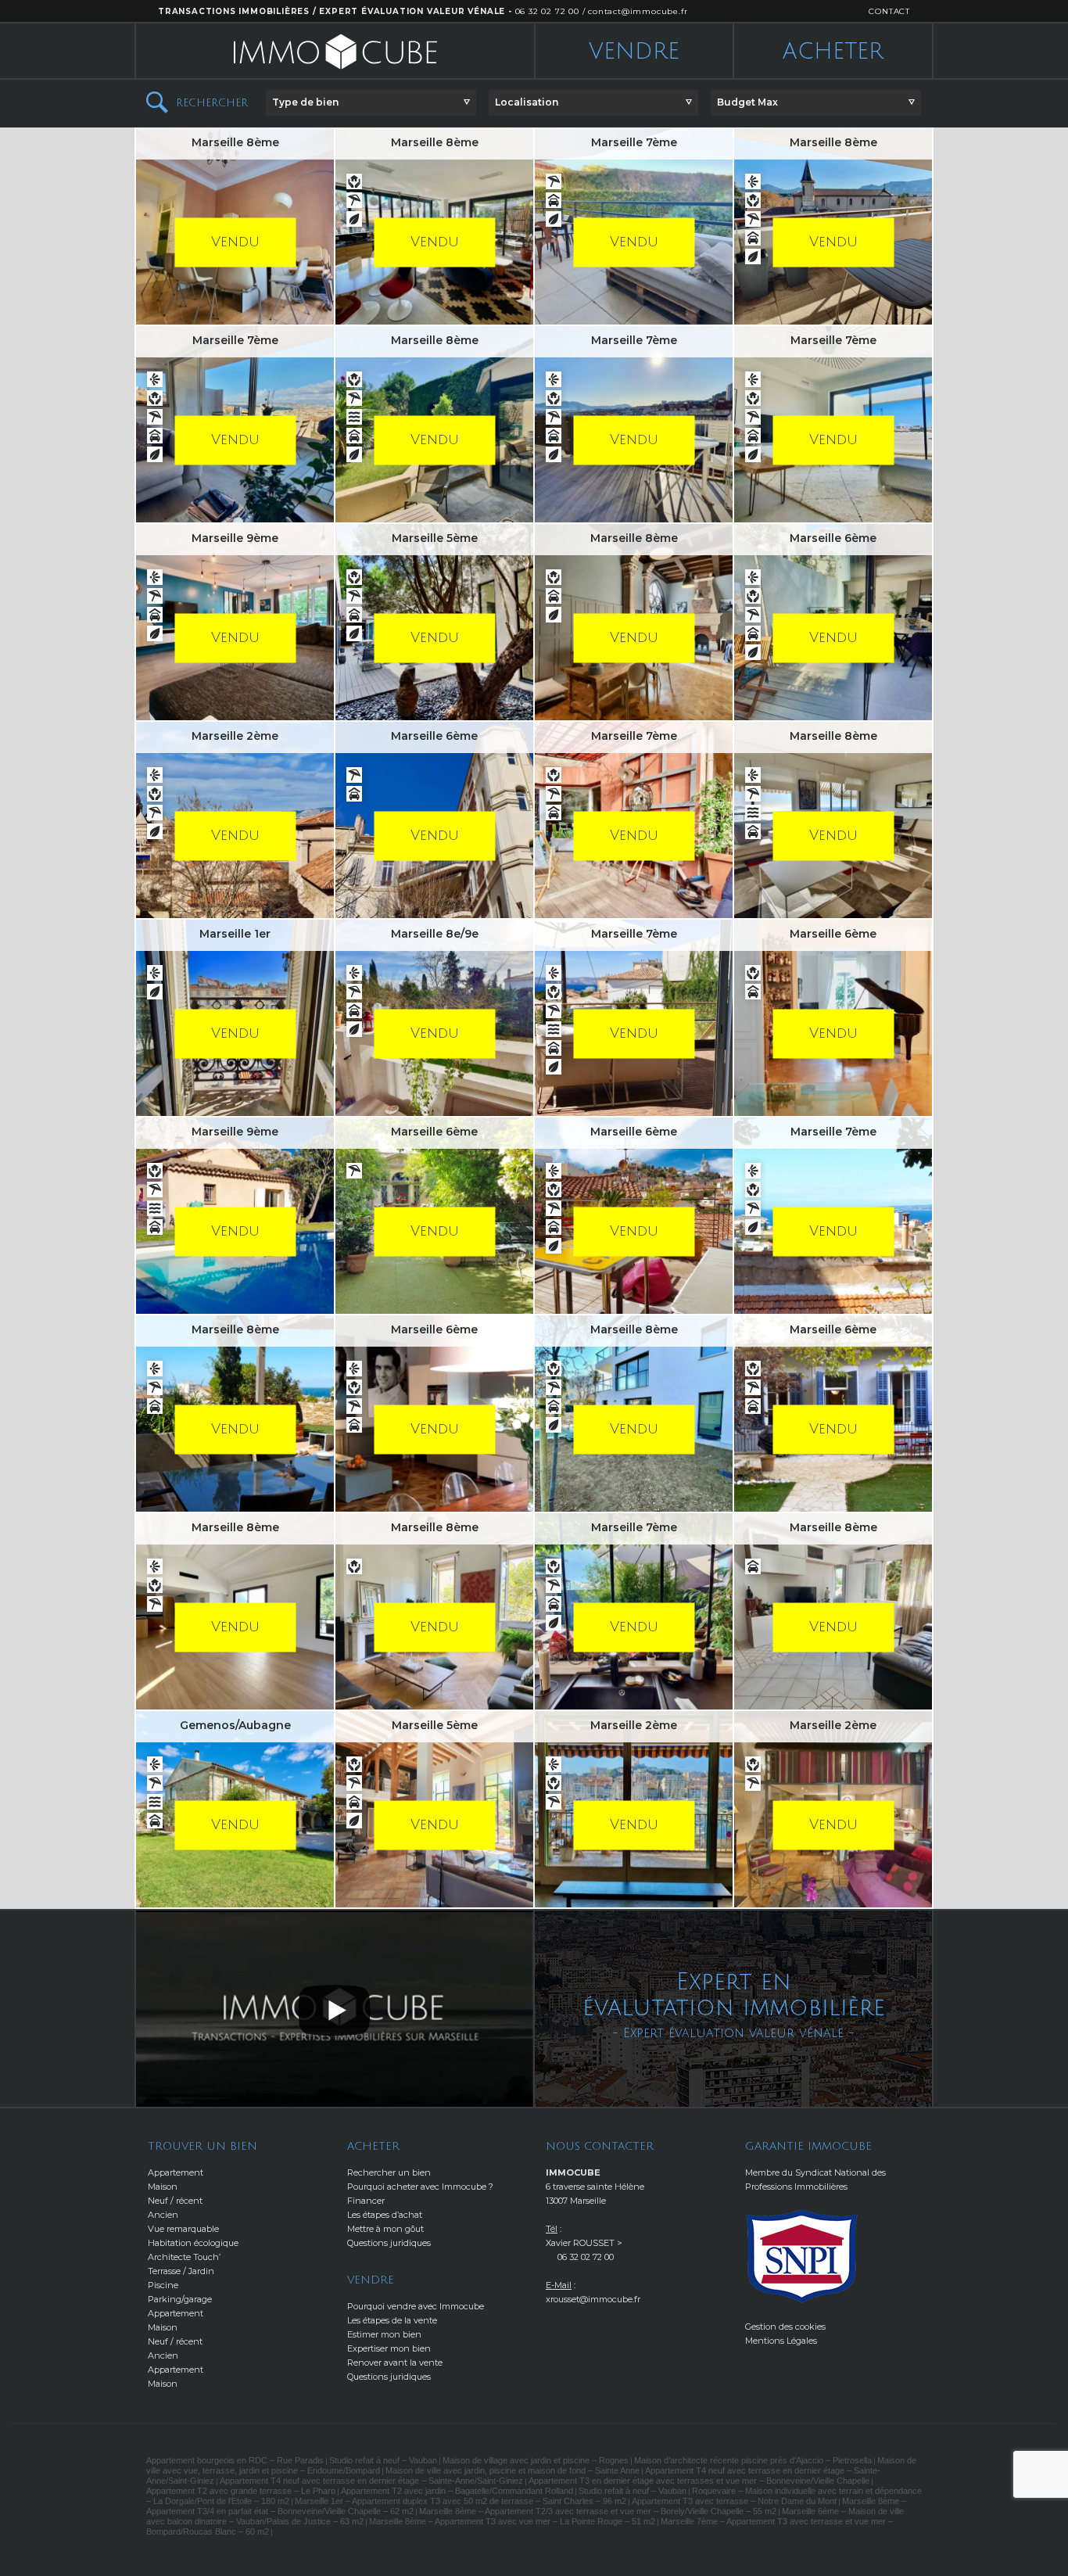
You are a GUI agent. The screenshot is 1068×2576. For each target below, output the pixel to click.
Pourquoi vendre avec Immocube (416, 2306)
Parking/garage (180, 2299)
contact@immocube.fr (638, 11)
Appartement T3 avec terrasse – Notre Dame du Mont (734, 2501)
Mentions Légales (781, 2341)
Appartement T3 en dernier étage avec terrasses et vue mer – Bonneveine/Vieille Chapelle (699, 2481)
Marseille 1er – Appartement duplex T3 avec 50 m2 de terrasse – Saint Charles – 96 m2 (461, 2501)
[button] (371, 103)
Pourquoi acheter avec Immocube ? (420, 2187)
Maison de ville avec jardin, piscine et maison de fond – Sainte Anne (512, 2470)
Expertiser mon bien (389, 2348)
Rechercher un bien (389, 2172)
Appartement (176, 2172)
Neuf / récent (175, 2201)
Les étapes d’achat (385, 2215)
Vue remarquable (183, 2229)
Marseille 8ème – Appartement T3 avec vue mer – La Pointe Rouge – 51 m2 (512, 2521)
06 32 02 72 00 (547, 11)
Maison (163, 2187)
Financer (366, 2201)
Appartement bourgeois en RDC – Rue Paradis (235, 2460)
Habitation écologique (193, 2243)
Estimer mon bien (384, 2334)
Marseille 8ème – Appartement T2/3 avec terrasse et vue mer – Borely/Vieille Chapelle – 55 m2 (598, 2511)
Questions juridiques (389, 2243)
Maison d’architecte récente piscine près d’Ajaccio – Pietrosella (753, 2460)
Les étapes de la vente (392, 2320)
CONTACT (889, 11)
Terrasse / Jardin (181, 2271)
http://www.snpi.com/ (802, 2257)
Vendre (634, 52)
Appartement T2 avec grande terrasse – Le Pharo (241, 2491)
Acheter (833, 52)
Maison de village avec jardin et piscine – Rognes (536, 2460)
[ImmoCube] (335, 52)
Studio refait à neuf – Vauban (383, 2460)
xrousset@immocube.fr (593, 2299)
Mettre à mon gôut (385, 2229)
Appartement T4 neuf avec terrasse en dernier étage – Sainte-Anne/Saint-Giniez (371, 2481)
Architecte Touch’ (184, 2257)
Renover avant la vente (395, 2363)
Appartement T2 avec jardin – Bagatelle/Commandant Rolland (457, 2491)
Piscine (163, 2285)
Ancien (163, 2215)
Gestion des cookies (785, 2327)
